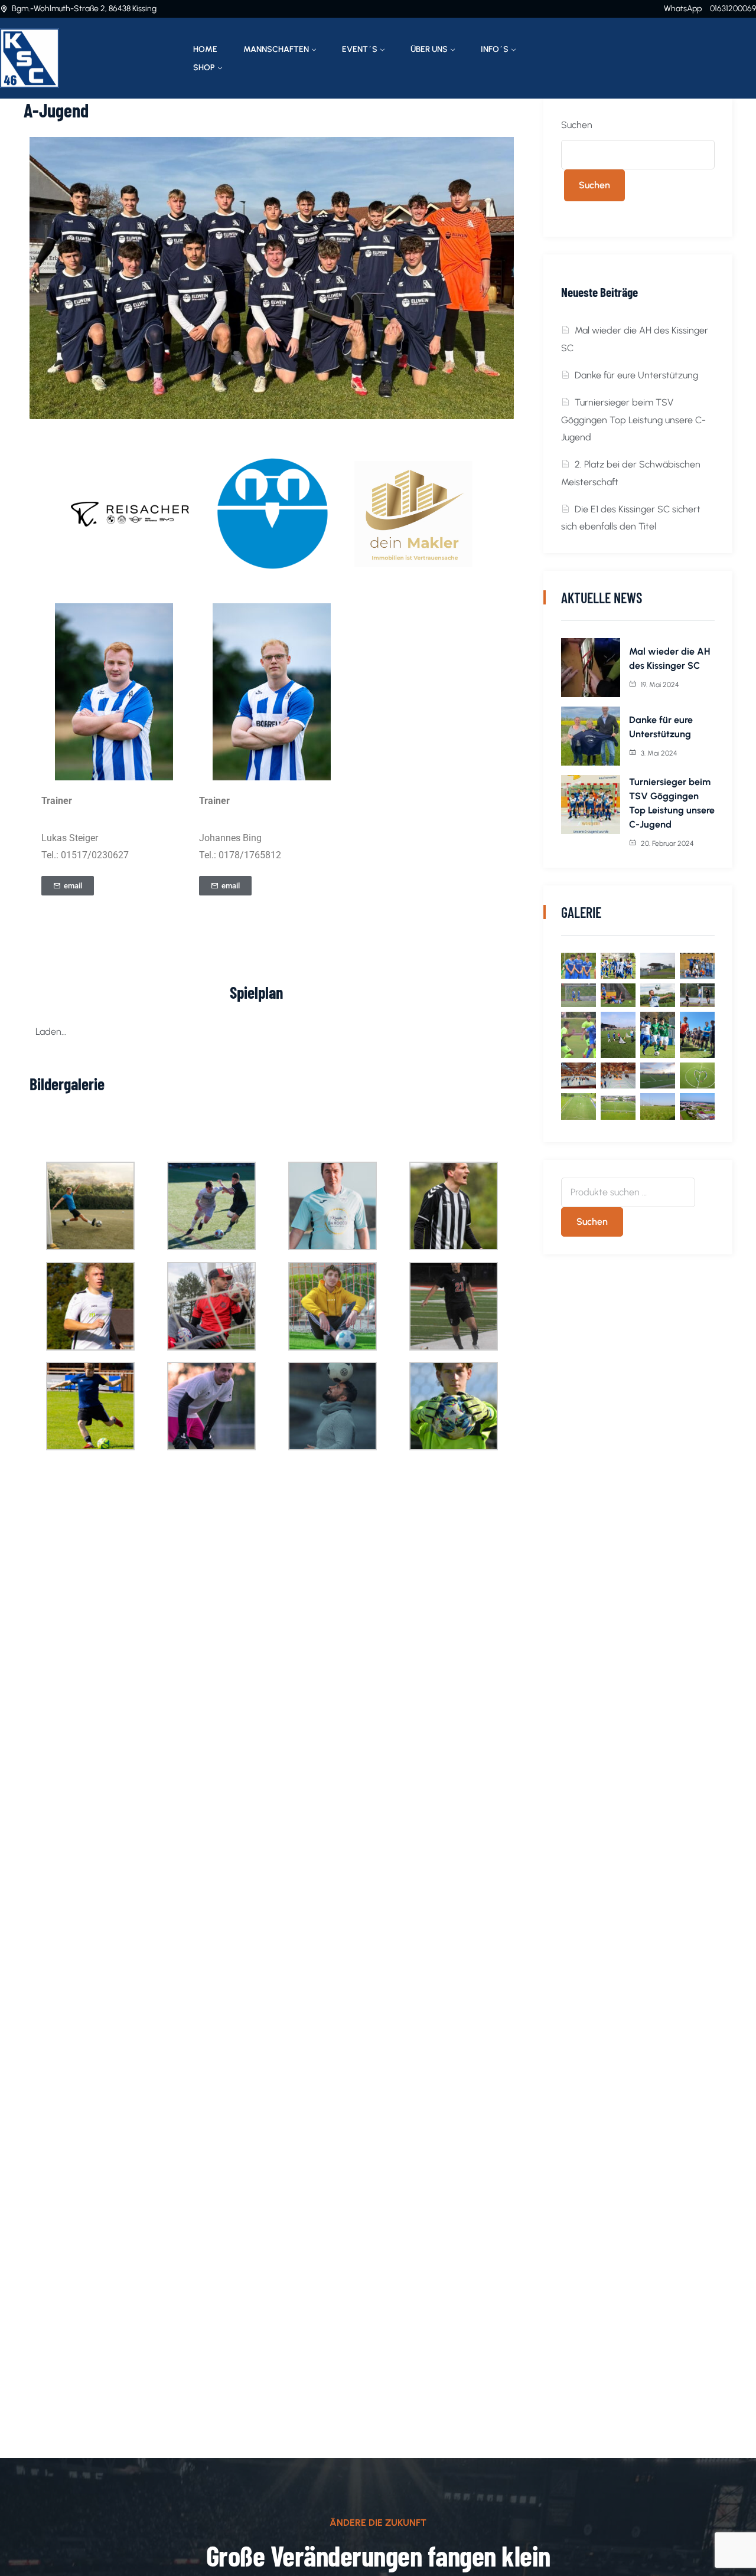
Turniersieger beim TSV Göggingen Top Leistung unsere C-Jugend (633, 420)
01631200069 (733, 9)
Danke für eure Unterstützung (636, 375)
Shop (204, 68)
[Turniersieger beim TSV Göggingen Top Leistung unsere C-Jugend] (591, 805)
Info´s (495, 49)
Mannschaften (276, 49)
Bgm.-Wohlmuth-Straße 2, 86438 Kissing (84, 9)
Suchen (577, 125)
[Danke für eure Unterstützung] (591, 736)
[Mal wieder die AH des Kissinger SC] (591, 668)
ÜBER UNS (429, 49)
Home (205, 49)
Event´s (360, 49)
